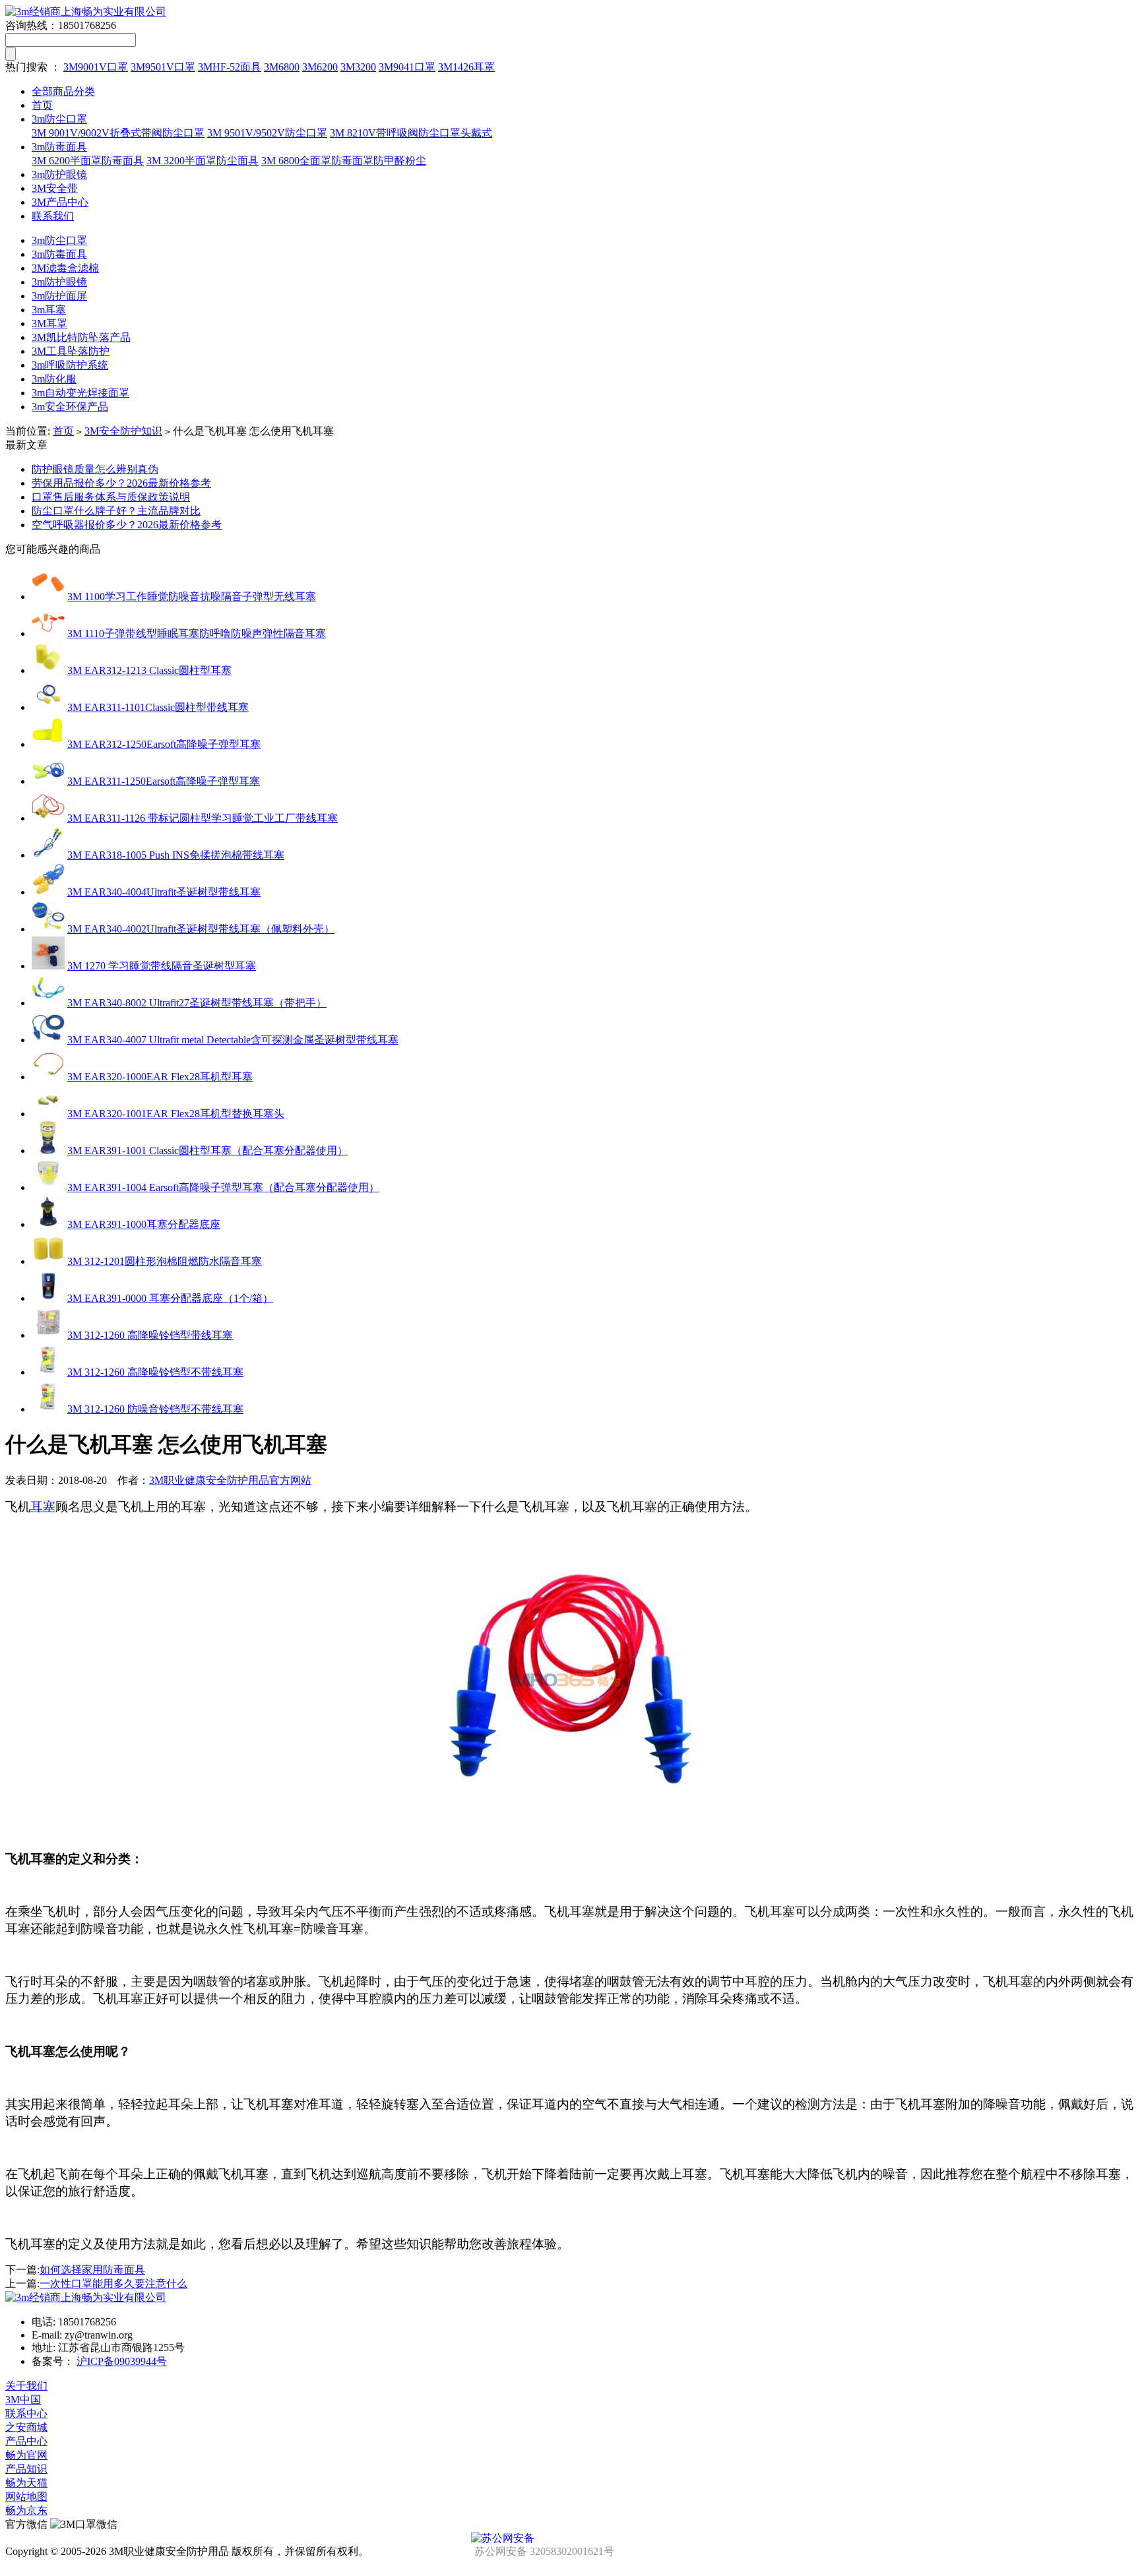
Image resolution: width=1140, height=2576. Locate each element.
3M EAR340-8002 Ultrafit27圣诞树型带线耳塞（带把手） (197, 1003)
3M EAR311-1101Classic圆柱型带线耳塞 (158, 707)
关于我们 (26, 2386)
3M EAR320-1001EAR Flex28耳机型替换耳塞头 (176, 1114)
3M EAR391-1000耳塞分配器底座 (144, 1224)
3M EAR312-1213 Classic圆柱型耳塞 (149, 670)
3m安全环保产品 (70, 407)
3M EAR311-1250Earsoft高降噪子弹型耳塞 (164, 781)
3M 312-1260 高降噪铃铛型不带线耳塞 (155, 1372)
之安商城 (26, 2427)
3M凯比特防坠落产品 (81, 337)
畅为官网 (26, 2455)
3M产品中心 (60, 202)
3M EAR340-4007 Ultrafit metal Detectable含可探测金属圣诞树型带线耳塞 (233, 1040)
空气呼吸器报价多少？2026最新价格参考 (127, 525)
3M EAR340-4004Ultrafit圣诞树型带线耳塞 (164, 892)
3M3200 (358, 67)
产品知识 (26, 2469)
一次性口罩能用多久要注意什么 (113, 2284)
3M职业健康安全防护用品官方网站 (230, 1480)
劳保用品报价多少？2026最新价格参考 (121, 483)
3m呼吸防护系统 (70, 365)
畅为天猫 (26, 2483)
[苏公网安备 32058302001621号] (570, 2538)
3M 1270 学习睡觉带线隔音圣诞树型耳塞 (162, 966)
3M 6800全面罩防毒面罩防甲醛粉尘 (344, 161)
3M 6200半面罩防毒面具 (88, 161)
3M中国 (23, 2400)
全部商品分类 (63, 91)
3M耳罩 (49, 323)
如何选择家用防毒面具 (92, 2270)
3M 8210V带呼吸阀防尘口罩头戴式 (411, 133)
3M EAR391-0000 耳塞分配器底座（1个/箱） (170, 1298)
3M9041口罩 (407, 67)
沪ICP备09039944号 (122, 2361)
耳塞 (43, 1507)
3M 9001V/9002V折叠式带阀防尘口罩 (118, 133)
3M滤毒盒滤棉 (65, 268)
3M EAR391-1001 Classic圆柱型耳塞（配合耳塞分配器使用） (207, 1150)
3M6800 (282, 67)
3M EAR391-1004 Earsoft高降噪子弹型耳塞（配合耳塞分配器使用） (223, 1187)
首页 (42, 105)
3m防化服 (54, 379)
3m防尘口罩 (59, 119)
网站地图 (26, 2497)
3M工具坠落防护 (71, 351)
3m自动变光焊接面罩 (80, 393)
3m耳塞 (49, 310)
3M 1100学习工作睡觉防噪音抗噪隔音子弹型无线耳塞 (192, 597)
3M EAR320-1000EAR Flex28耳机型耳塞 (160, 1077)
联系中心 (26, 2413)
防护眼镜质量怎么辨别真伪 (95, 469)
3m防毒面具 (59, 147)
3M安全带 (55, 188)
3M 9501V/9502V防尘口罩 (267, 133)
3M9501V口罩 (163, 67)
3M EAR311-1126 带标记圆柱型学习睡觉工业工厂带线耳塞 (203, 818)
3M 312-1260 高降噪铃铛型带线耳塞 (150, 1335)
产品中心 (26, 2441)
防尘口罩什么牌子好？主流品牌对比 (116, 511)
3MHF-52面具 (230, 67)
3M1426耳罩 (466, 67)
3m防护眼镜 (59, 174)
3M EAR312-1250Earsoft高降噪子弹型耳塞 (164, 744)
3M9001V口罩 (96, 67)
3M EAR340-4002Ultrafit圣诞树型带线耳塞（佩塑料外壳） (201, 929)
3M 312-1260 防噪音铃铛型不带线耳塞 (155, 1409)
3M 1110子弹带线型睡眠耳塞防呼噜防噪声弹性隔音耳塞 (197, 633)
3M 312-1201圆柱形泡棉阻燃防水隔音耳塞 (165, 1261)
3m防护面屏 (59, 296)
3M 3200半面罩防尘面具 (203, 161)
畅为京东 (26, 2510)
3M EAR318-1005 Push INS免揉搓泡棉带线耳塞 (176, 855)
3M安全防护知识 (123, 431)
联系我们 (53, 216)
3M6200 (320, 67)
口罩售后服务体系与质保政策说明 (111, 497)
